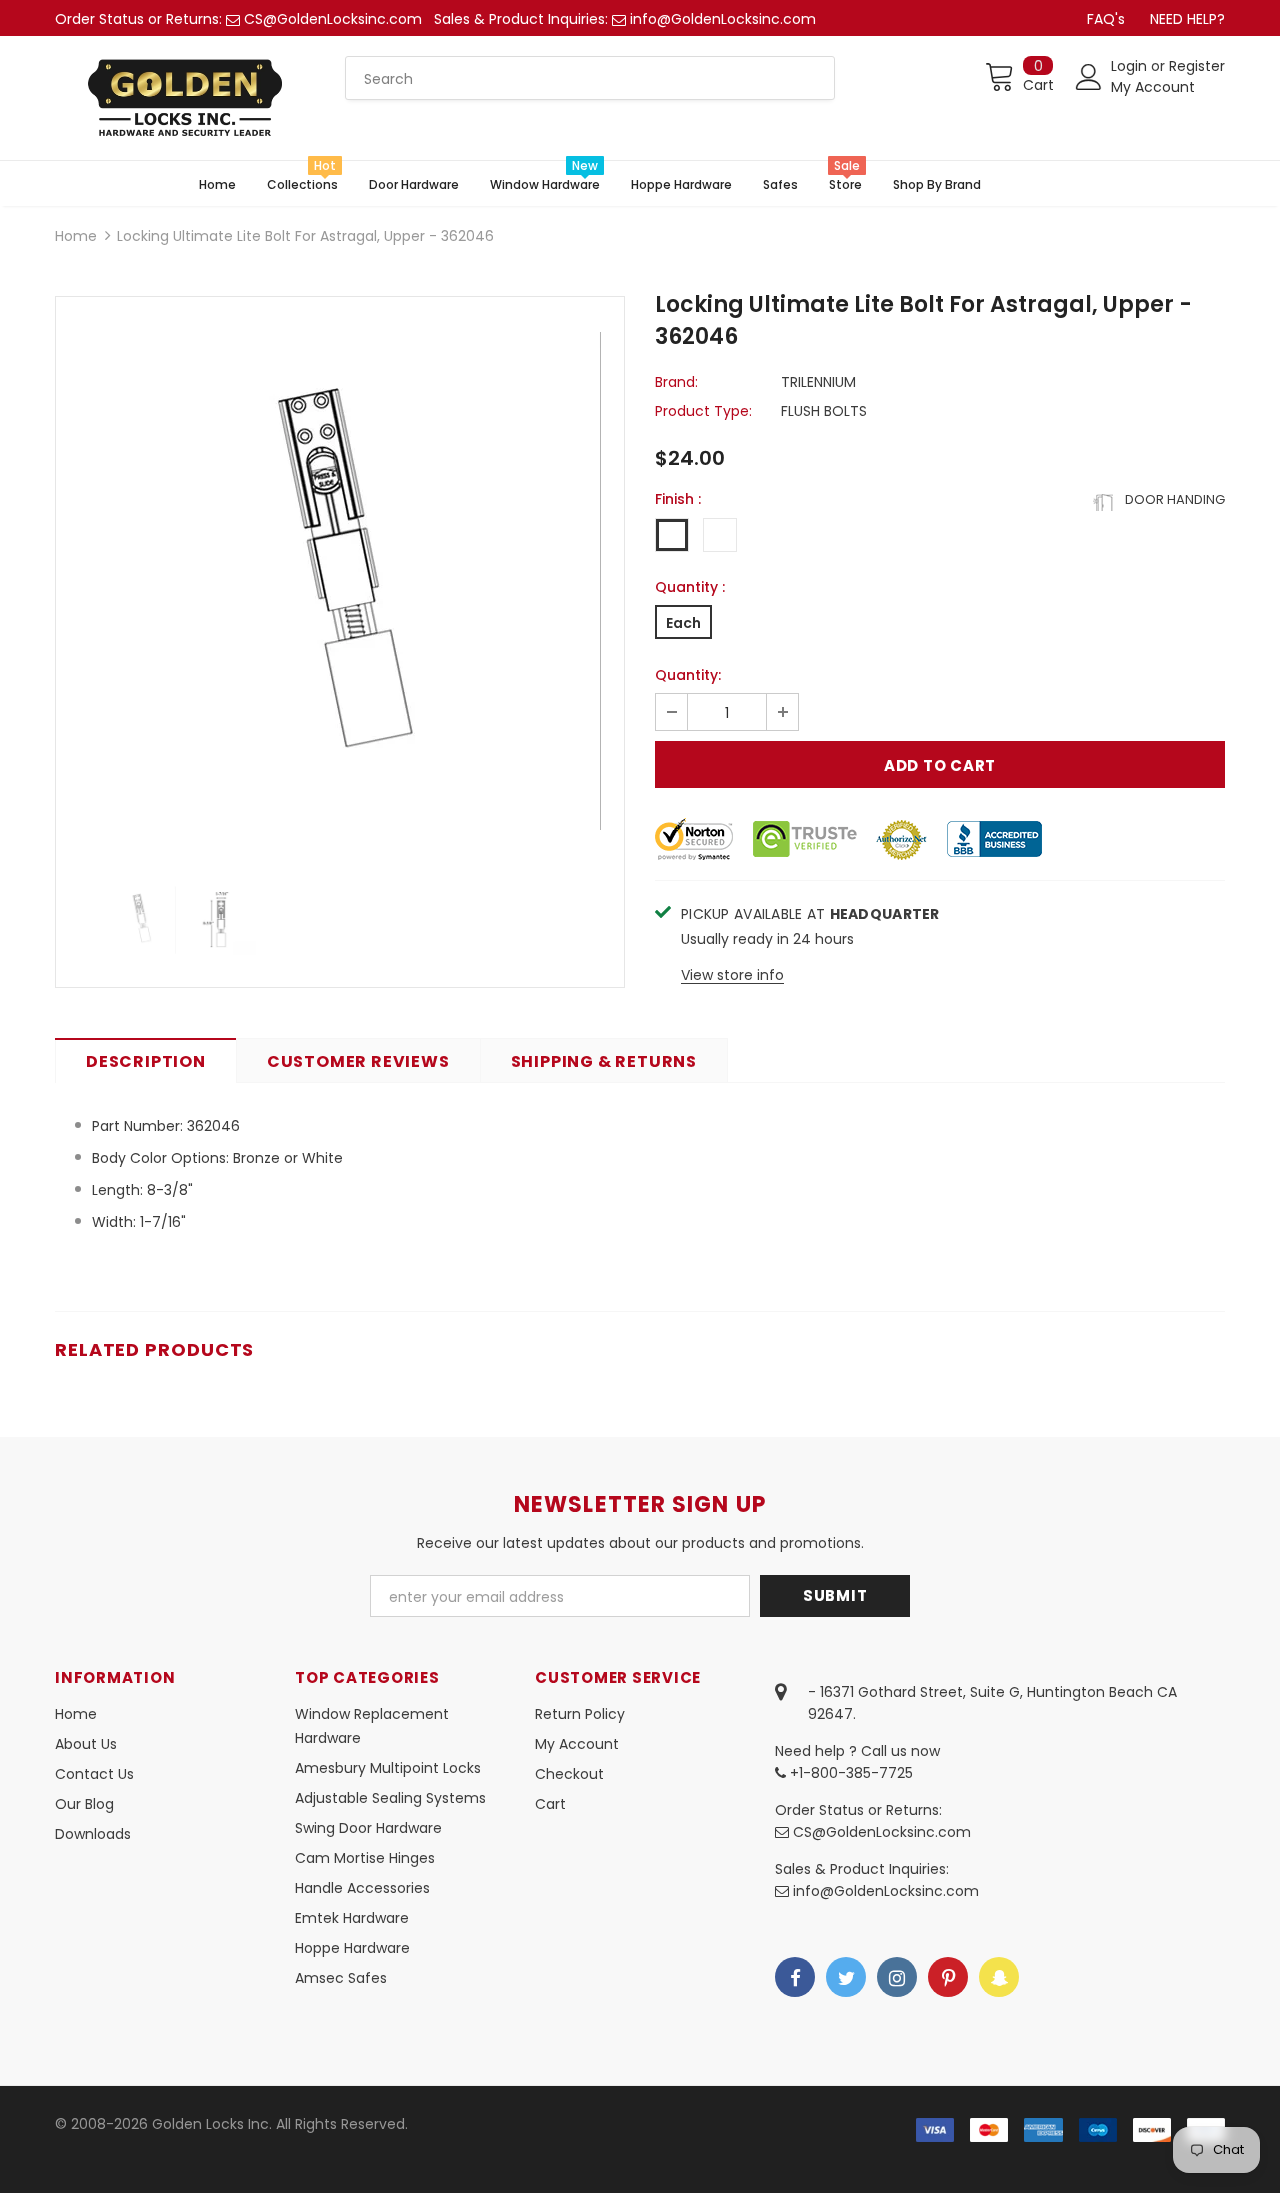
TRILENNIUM (818, 382)
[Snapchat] (999, 1977)
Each (683, 623)
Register (1197, 66)
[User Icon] (1089, 77)
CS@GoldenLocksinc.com (333, 19)
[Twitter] (846, 1977)
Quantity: (688, 675)
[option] (340, 581)
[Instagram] (897, 1977)
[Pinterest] (948, 1977)
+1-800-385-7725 (849, 1773)
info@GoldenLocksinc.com (723, 19)
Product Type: (703, 411)
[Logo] (185, 98)
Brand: (676, 382)
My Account (1153, 87)
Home (76, 236)
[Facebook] (795, 1977)
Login (1131, 66)
